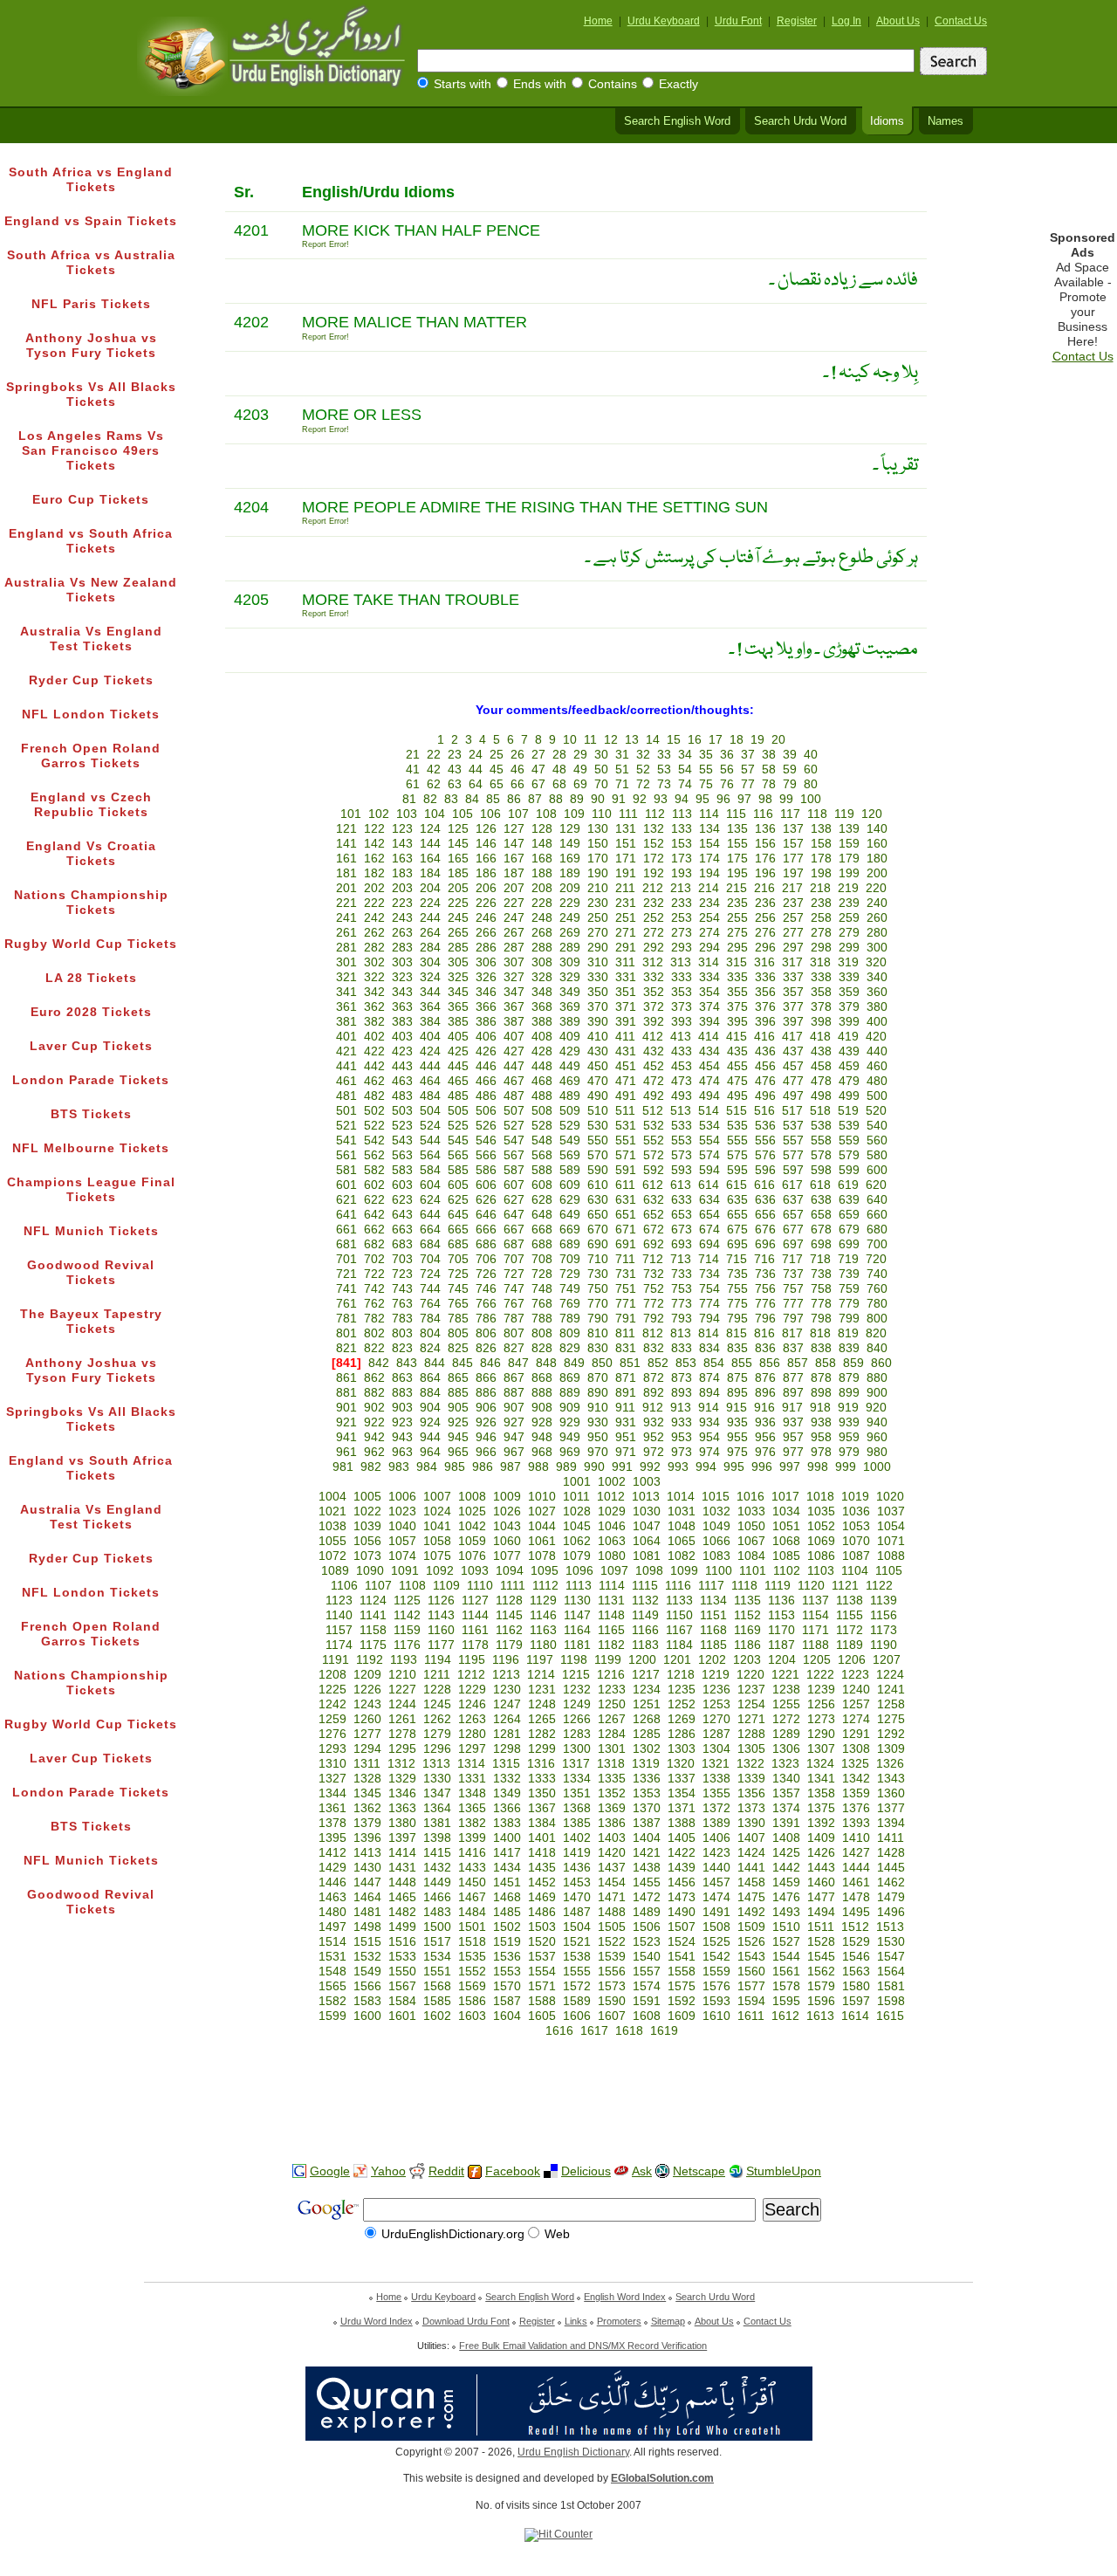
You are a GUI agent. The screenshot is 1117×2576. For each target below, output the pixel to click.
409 (570, 1037)
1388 (682, 1823)
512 (653, 1111)
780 (877, 1304)
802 (374, 1333)
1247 (507, 1704)
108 (546, 814)
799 (849, 1319)
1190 (884, 1645)
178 (821, 859)
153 (682, 844)
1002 (612, 1482)
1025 (472, 1511)
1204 (782, 1660)
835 (737, 1348)
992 (650, 1467)
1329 (402, 1779)
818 (820, 1333)
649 (570, 1215)
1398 (437, 1838)
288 (542, 948)
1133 (679, 1601)
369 (570, 1007)
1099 (684, 1571)
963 (402, 1452)
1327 (332, 1779)
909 (570, 1408)
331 (626, 977)
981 (343, 1467)
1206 (852, 1660)
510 (598, 1111)
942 (374, 1437)
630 (598, 1200)
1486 (542, 1912)
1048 (682, 1526)
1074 (402, 1556)
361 (346, 1007)
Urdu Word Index (377, 2321)
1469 (542, 1897)
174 (709, 859)
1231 (542, 1690)
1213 (506, 1675)
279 (849, 933)
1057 (402, 1541)
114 (709, 814)
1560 (751, 1971)
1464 (367, 1897)
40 (811, 755)
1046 (612, 1526)
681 (346, 1244)
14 (653, 740)
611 (625, 1185)
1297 (472, 1749)
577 (793, 1155)
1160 (441, 1630)
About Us (898, 21)
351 (626, 992)
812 (653, 1333)
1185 (713, 1645)
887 (514, 1393)
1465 (402, 1897)
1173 (884, 1630)
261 (346, 933)
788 (542, 1319)
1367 (542, 1808)
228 (542, 903)
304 (430, 962)
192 (654, 873)
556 (765, 1140)
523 (402, 1126)
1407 (751, 1838)
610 (598, 1185)
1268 (647, 1719)
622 (374, 1200)
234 (709, 903)
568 (542, 1155)
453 (682, 1066)
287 (514, 948)
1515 (367, 1942)
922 (374, 1422)
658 (821, 1215)
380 (877, 1007)
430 (598, 1051)
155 (737, 844)
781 (346, 1319)
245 (458, 918)
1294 (367, 1749)
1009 (507, 1497)
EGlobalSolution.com (662, 2478)
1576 (716, 1986)
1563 (856, 1971)
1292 (891, 1734)
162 (374, 859)
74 (685, 784)
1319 (646, 1764)
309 (570, 962)
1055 (332, 1541)
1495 (856, 1912)
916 (764, 1408)
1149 (645, 1615)
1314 (471, 1764)
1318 (611, 1764)
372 (654, 1007)
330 (598, 977)
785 (458, 1319)
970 (598, 1452)
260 (877, 918)
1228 (437, 1690)
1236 (716, 1690)
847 (518, 1363)
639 (849, 1200)
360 (877, 992)
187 (514, 873)
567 (514, 1155)
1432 (437, 1868)
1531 (332, 1957)
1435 (542, 1868)
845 (463, 1363)
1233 (612, 1690)
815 (737, 1333)
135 (737, 829)
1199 (608, 1660)
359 (849, 992)
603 (402, 1185)
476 (765, 1081)
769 (570, 1304)
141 (346, 844)
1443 (821, 1868)
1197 (540, 1660)
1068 (786, 1541)
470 (598, 1081)
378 (821, 1007)
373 (682, 1007)
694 (709, 1244)
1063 (612, 1541)
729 (570, 1274)
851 (630, 1363)
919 (848, 1408)
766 (486, 1304)
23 (455, 755)
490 (598, 1096)
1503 (542, 1927)
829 (570, 1348)
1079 (577, 1556)
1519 (507, 1942)
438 (821, 1051)
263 (402, 933)
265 (458, 933)
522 (374, 1126)
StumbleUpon (784, 2171)
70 (601, 784)
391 (626, 1022)
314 (709, 962)
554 (709, 1140)
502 (374, 1111)
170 (598, 859)
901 (346, 1408)
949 (570, 1437)
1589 (577, 2001)
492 (654, 1096)
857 (798, 1363)
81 (409, 799)
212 (653, 888)
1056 (367, 1541)
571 (626, 1155)
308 (542, 962)
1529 (856, 1942)
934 (709, 1422)
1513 (890, 1927)
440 (877, 1051)
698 (821, 1244)
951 (626, 1437)
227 (514, 903)
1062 (577, 1541)
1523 (647, 1942)
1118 (744, 1586)
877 (793, 1378)
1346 (402, 1793)
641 (346, 1215)
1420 (612, 1853)
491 (626, 1096)
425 (458, 1051)
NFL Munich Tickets (91, 1231)
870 (598, 1378)
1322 (750, 1764)
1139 (884, 1601)
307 (514, 962)
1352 (612, 1793)
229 (570, 903)
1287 (716, 1734)
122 (374, 829)
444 (430, 1066)
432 (654, 1051)
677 (793, 1230)
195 (737, 873)
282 (374, 948)
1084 (751, 1556)
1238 (786, 1690)
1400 (507, 1838)
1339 (751, 1779)
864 (430, 1378)
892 (654, 1393)
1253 (716, 1704)
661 (346, 1230)
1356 (751, 1793)
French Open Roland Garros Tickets (91, 756)
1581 (891, 1986)
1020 (890, 1497)
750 (598, 1289)
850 (602, 1363)
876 (765, 1378)
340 (877, 977)
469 (570, 1081)
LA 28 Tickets (91, 978)
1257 (856, 1704)
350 (598, 992)
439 (849, 1051)
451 (626, 1066)
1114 (612, 1586)
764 (430, 1304)
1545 (821, 1957)
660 (877, 1215)
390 (598, 1022)
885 (458, 1393)
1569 (472, 1986)
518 (820, 1111)
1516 (402, 1942)
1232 (577, 1690)
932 (654, 1422)
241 (346, 918)
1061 (542, 1541)
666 (486, 1230)
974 (709, 1452)
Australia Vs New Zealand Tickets (91, 590)
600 (877, 1170)
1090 (370, 1571)
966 (486, 1452)
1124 (373, 1601)
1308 (856, 1749)
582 (374, 1170)
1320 (681, 1764)
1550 (402, 1971)
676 (765, 1230)
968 (542, 1452)
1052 (821, 1526)
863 (402, 1378)
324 (430, 977)
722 (374, 1274)
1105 (889, 1571)
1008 (472, 1497)
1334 (577, 1779)
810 (598, 1333)
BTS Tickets (91, 1114)
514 (709, 1111)
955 (737, 1437)
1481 (367, 1912)
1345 (367, 1793)
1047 (647, 1526)
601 (346, 1185)
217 (792, 888)
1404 (647, 1838)
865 (458, 1378)
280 (877, 933)
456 (765, 1066)
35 (706, 755)
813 (681, 1333)
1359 (856, 1793)
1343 (891, 1779)
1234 (647, 1690)
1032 (716, 1511)
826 (486, 1348)
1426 (821, 1853)
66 (517, 784)
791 (626, 1319)
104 (435, 814)
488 (542, 1096)
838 (821, 1348)
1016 (750, 1497)
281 (346, 948)
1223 (855, 1675)
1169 (747, 1630)
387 (514, 1022)
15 (674, 740)
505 (458, 1111)
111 (628, 814)
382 (374, 1022)
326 (486, 977)
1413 (367, 1853)
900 (877, 1393)
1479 (891, 1897)
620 (876, 1185)
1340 (786, 1779)
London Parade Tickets (91, 1080)
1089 (335, 1571)
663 (402, 1230)
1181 (577, 1645)
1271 (751, 1719)
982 (371, 1467)
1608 (647, 2016)
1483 (437, 1912)
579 (849, 1155)
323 (402, 977)
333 (682, 977)
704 (430, 1259)
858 (826, 1363)
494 (709, 1096)
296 (765, 948)
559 (849, 1140)
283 (402, 948)
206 (486, 888)
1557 (647, 1971)
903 (402, 1408)
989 (566, 1467)
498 (821, 1096)
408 (542, 1037)
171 (626, 859)
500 (877, 1096)
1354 (682, 1793)
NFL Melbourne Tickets (91, 1148)
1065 (682, 1541)
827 (514, 1348)
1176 (407, 1645)
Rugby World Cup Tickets (91, 944)
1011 (576, 1497)
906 (486, 1408)
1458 (751, 1882)
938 (821, 1422)
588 (542, 1170)
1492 (751, 1912)
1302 (647, 1749)
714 (709, 1259)
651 (626, 1215)
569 (570, 1155)
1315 (506, 1764)
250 (598, 918)
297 (793, 948)
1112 (545, 1586)
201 (346, 888)
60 (811, 769)
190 (598, 873)
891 (626, 1393)
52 (643, 769)
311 (625, 962)
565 (458, 1155)
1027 (542, 1511)
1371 (682, 1808)
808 (542, 1333)
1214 (541, 1675)
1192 (370, 1660)
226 (486, 903)
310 (598, 962)
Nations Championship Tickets (91, 903)
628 (542, 1200)
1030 (647, 1511)
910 (598, 1408)
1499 (402, 1927)
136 (765, 829)
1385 (577, 1823)
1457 (716, 1882)
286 (486, 948)
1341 (821, 1779)
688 (542, 1244)
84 (472, 799)
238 (821, 903)
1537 (542, 1957)
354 (709, 992)
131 (626, 829)
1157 (339, 1630)
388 (542, 1022)
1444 (856, 1868)
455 (737, 1066)
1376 (856, 1808)
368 (542, 1007)
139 (849, 829)
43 (455, 769)
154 (709, 844)
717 (792, 1259)
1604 (507, 2016)
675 (737, 1230)
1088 (891, 1556)
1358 (821, 1793)
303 (402, 962)
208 (542, 888)
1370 (647, 1808)
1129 (543, 1601)
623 (402, 1200)
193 (682, 873)
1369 (612, 1808)
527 (514, 1126)
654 (709, 1215)
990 (594, 1467)
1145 (509, 1615)
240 (877, 903)
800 (877, 1319)
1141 (373, 1615)
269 (570, 933)
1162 (509, 1630)
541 (346, 1140)
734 (709, 1274)
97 (744, 799)
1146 (543, 1615)
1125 (407, 1601)
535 (737, 1126)
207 (514, 888)
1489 (647, 1912)
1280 (472, 1734)
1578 (786, 1986)
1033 (751, 1511)
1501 (472, 1927)
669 (570, 1230)
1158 (373, 1630)
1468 (507, 1897)
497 (793, 1096)
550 (598, 1140)
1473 (682, 1897)
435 (737, 1051)
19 (757, 740)
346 (486, 992)
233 (682, 903)
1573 (612, 1986)
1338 (716, 1779)
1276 (332, 1734)
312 (653, 962)
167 (514, 859)
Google (330, 2171)
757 (793, 1289)
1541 (682, 1957)
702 (374, 1259)
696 (765, 1244)
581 (346, 1170)
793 (682, 1319)
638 (821, 1200)
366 (486, 1007)
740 (877, 1274)
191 (626, 873)
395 (737, 1022)
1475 (751, 1897)
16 (695, 740)
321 (346, 977)
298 (821, 948)
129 (570, 829)
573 (682, 1155)
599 (849, 1170)
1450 (472, 1882)
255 (737, 918)
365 (458, 1007)
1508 (716, 1927)
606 (486, 1185)
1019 (855, 1497)
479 (849, 1081)
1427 (856, 1853)
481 (346, 1096)
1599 (332, 2016)
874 (709, 1378)
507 (514, 1111)
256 (765, 918)
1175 (373, 1645)
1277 (367, 1734)
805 (458, 1333)
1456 (682, 1882)
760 (877, 1289)
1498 (367, 1927)
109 (574, 814)
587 (514, 1170)
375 (737, 1007)
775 (737, 1304)
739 (849, 1274)
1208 (332, 1675)
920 (876, 1408)
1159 (407, 1630)
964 (430, 1452)
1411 (891, 1838)
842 (379, 1363)
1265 (542, 1719)
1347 (437, 1793)
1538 (577, 1957)
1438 (647, 1868)
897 (793, 1393)
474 (709, 1081)
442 (374, 1066)
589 (570, 1170)
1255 (786, 1704)
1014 (681, 1497)
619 (848, 1185)
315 (737, 962)
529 (570, 1126)
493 (682, 1096)
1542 (716, 1957)
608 (542, 1185)
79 (790, 784)
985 (455, 1467)
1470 (577, 1897)
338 (821, 977)
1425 (786, 1853)
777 (793, 1304)
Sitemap (668, 2321)
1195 (472, 1660)
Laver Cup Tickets (91, 1046)
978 (821, 1452)
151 (626, 844)
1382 (472, 1823)
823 (402, 1348)
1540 (647, 1957)
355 (737, 992)
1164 (577, 1630)
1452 (542, 1882)
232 (654, 903)
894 (709, 1393)
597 (793, 1170)
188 (542, 873)
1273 (821, 1719)
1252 (682, 1704)
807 (514, 1333)
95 (702, 799)
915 (737, 1408)
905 (458, 1408)
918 (820, 1408)
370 (598, 1007)
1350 (542, 1793)
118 (817, 814)
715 (737, 1259)
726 (486, 1274)
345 (458, 992)
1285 (647, 1734)
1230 (507, 1690)
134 (709, 829)
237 (793, 903)
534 (709, 1126)
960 (877, 1437)
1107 (378, 1586)
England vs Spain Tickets (91, 221)
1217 (646, 1675)
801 (346, 1333)
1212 (471, 1675)
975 (737, 1452)
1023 (402, 1511)
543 (402, 1140)
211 (625, 888)
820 (876, 1333)
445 (458, 1066)
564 (430, 1155)
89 (577, 799)
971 (626, 1452)
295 (737, 948)
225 (458, 903)
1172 (850, 1630)
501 (346, 1111)
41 (413, 769)
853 (686, 1363)
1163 (543, 1630)
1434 (507, 1868)
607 (514, 1185)
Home (598, 21)
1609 (682, 2016)
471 (626, 1081)
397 (793, 1022)
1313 (436, 1764)
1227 (402, 1690)
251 (626, 918)
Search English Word (677, 121)
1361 (332, 1808)
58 (769, 769)
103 (407, 814)
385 (458, 1022)
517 (792, 1111)
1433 (472, 1868)
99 (786, 799)
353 (682, 992)
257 (793, 918)
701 (346, 1259)
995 (734, 1467)
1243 (367, 1704)
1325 (855, 1764)
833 (682, 1348)
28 (559, 755)
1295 (402, 1749)
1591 (647, 2001)
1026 (507, 1511)
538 (821, 1126)
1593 (716, 2001)
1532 (367, 1957)
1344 (332, 1793)
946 (486, 1437)
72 (643, 784)
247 (514, 918)
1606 (577, 2016)
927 (514, 1422)
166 (486, 859)
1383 (507, 1823)
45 (497, 769)
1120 (811, 1586)
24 (476, 755)
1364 (437, 1808)
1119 (778, 1586)
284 (430, 948)
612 (653, 1185)
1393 (856, 1823)
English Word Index (625, 2297)
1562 (821, 1971)
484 (430, 1096)
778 (821, 1304)
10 (570, 740)
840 (877, 1348)
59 (790, 769)
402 (374, 1037)
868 (542, 1378)
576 (765, 1155)
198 (821, 873)
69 (580, 784)
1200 (642, 1660)
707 (514, 1259)
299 (849, 948)
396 (765, 1022)
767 (514, 1304)
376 (765, 1007)
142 (374, 844)
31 (622, 755)
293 (682, 948)
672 (654, 1230)
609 (570, 1185)
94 (682, 799)
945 (458, 1437)
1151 (713, 1615)
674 (709, 1230)
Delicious (586, 2171)
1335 (612, 1779)
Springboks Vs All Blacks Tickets (91, 395)
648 (542, 1215)
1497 (332, 1927)
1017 (785, 1497)
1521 (577, 1942)
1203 (747, 1660)
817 (792, 1333)
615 (737, 1185)
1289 (786, 1734)
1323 (785, 1764)
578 (821, 1155)
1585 (437, 2001)
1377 (891, 1808)
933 (682, 1422)
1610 (716, 2016)
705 (458, 1259)
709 (570, 1259)
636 (765, 1200)
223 (402, 903)
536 (765, 1126)
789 (570, 1319)
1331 (472, 1779)
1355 (716, 1793)
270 (598, 933)
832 (654, 1348)
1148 (611, 1615)
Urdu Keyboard (664, 21)
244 (430, 918)
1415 (437, 1853)
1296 (437, 1749)
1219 (716, 1675)
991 (622, 1467)
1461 (856, 1882)
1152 (747, 1615)
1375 (821, 1808)
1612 (785, 2016)
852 (658, 1363)
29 (580, 755)
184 (430, 873)
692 (654, 1244)
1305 (751, 1749)
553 (682, 1140)
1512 (855, 1927)
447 (514, 1066)
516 (764, 1111)
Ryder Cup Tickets (91, 680)
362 (374, 1007)
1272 (786, 1719)
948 (542, 1437)
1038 (332, 1526)
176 (765, 859)
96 (723, 799)
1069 (821, 1541)
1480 (332, 1912)
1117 (711, 1586)
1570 (507, 1986)
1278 (402, 1734)
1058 (437, 1541)
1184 (679, 1645)
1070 (856, 1541)
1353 (647, 1793)
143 (402, 844)
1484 (472, 1912)
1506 (647, 1927)
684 (430, 1244)
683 (402, 1244)
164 (430, 859)
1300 (577, 1749)
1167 (679, 1630)
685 (458, 1244)
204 (430, 888)
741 (346, 1289)
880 (877, 1378)
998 (818, 1467)
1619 (664, 2031)
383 (402, 1022)
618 (820, 1185)
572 (654, 1155)
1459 (786, 1882)
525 (458, 1126)
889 (570, 1393)
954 (709, 1437)
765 (458, 1304)
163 (402, 859)
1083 (716, 1556)
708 (542, 1259)
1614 (855, 2016)
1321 (716, 1764)
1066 (716, 1541)
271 (626, 933)
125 (458, 829)
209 (570, 888)
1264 (507, 1719)
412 (653, 1037)
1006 (402, 1497)
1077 (507, 1556)
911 (625, 1408)
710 (598, 1259)
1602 (437, 2016)
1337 (682, 1779)
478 (821, 1081)
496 (765, 1096)
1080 (612, 1556)
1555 (577, 1971)
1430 (367, 1868)
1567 (402, 1986)
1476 (786, 1897)
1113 (579, 1586)
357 (793, 992)
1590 (612, 2001)
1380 (402, 1823)
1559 (716, 1971)
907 (514, 1408)
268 (542, 933)
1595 (786, 2001)
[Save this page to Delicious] (551, 2171)
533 (682, 1126)
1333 (542, 1779)
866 (486, 1378)
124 (430, 829)
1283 (577, 1734)
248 (542, 918)
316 (764, 962)
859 (853, 1363)
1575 (682, 1986)
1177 (441, 1645)
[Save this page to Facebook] (475, 2172)
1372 (716, 1808)
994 (706, 1467)
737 (793, 1274)
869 (570, 1378)
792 (654, 1319)
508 (542, 1111)
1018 (820, 1497)
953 (682, 1437)
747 (514, 1289)
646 (486, 1215)
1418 (542, 1853)
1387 (647, 1823)
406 (486, 1037)
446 (486, 1066)
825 (458, 1348)
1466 (437, 1897)
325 (458, 977)
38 (769, 755)
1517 (437, 1942)
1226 (367, 1690)
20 (778, 740)
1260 (367, 1719)
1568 (437, 1986)
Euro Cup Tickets (91, 500)
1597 (856, 2001)
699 (849, 1244)
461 (346, 1081)
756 (765, 1289)
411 (625, 1037)
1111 (513, 1586)
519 (848, 1111)
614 (709, 1185)
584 (430, 1170)
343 (402, 992)
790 (598, 1319)
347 (514, 992)
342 (374, 992)
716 (764, 1259)
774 (709, 1304)
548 (542, 1140)
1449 (437, 1882)
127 (514, 829)
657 (793, 1215)
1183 (645, 1645)
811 (625, 1333)
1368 (577, 1808)
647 (514, 1215)
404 (430, 1037)
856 (770, 1363)
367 (514, 1007)
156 (765, 844)
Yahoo (388, 2171)
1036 (856, 1511)
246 (486, 918)
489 (570, 1096)
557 (793, 1140)
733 (682, 1274)
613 (681, 1185)
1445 (891, 1868)
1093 (475, 1571)
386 (486, 1022)
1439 (682, 1868)
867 (514, 1378)
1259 (332, 1719)
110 (602, 814)
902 (374, 1408)
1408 (786, 1838)
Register (797, 21)
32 (643, 755)
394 (709, 1022)
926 (486, 1422)
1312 (401, 1764)
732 (654, 1274)
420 (876, 1037)
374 (709, 1007)
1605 (542, 2016)
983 (399, 1467)
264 (430, 933)
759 (849, 1289)
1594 (751, 2001)
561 (346, 1155)
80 (811, 784)
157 (793, 844)
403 (402, 1037)
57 (748, 769)
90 (598, 799)
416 (764, 1037)
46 (517, 769)
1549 (367, 1971)
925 (458, 1422)
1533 (402, 1957)
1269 (682, 1719)
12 (611, 740)
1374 (786, 1808)
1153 (781, 1615)
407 (514, 1037)
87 (535, 799)
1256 (821, 1704)
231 (626, 903)
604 (430, 1185)
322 (374, 977)
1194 (438, 1660)
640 (877, 1200)
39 (790, 755)
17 (716, 740)
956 (765, 1437)
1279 (437, 1734)
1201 (677, 1660)
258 (821, 918)
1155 (850, 1615)
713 (681, 1259)
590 (598, 1170)
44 (476, 769)
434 (709, 1051)
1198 (574, 1660)
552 (654, 1140)
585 (458, 1170)
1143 (441, 1615)
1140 (339, 1615)
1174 (339, 1645)
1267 (612, 1719)
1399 (472, 1838)
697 (793, 1244)
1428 (891, 1853)
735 (737, 1274)
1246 (472, 1704)
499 (849, 1096)
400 (877, 1022)
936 (765, 1422)
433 (682, 1051)
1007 (437, 1497)
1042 (472, 1526)
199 (849, 873)
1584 (402, 2001)
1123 (339, 1601)
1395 (332, 1838)
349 (570, 992)
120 (872, 814)
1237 (751, 1690)
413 (681, 1037)
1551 (437, 1971)
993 (678, 1467)
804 (430, 1333)
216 (764, 888)
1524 (682, 1942)
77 (748, 784)
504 (430, 1111)
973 (682, 1452)
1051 (786, 1526)
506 (486, 1111)
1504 (577, 1927)
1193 (404, 1660)
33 (664, 755)
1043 (507, 1526)
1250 (612, 1704)
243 (402, 918)
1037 (891, 1511)
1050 (751, 1526)
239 (849, 903)
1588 (542, 2001)
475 (737, 1081)
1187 (781, 1645)
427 (514, 1051)
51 (622, 769)
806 (486, 1333)
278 (821, 933)
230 (598, 903)
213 (681, 888)
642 (374, 1215)
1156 (884, 1615)
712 (653, 1259)
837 (793, 1348)
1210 (402, 1675)
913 (681, 1408)
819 (848, 1333)
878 (821, 1378)
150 (598, 844)
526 (486, 1126)
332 (654, 977)
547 (514, 1140)
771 (626, 1304)
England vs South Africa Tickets (91, 541)
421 (346, 1051)
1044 (542, 1526)
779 (849, 1304)
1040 (402, 1526)
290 (598, 948)
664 (430, 1230)
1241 (891, 1690)
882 (374, 1393)
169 (570, 859)
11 (590, 740)
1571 (542, 1986)
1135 (747, 1601)
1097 (614, 1571)
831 (626, 1348)
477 (793, 1081)
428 (542, 1051)
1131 (611, 1601)
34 (685, 755)
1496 (891, 1912)
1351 (577, 1793)
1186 (747, 1645)
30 (601, 755)
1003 (647, 1482)
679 (849, 1230)
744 (430, 1289)
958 (821, 1437)
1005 (367, 1497)
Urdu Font (738, 21)
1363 (402, 1808)
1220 (750, 1675)
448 (542, 1066)
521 (346, 1126)
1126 (441, 1601)
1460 (821, 1882)
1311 (367, 1764)
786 (486, 1319)
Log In (846, 21)
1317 (576, 1764)
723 (402, 1274)
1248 (542, 1704)
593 (682, 1170)
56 (727, 769)
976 (765, 1452)
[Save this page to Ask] (621, 2171)
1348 (472, 1793)
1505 (612, 1927)
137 (793, 829)
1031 (682, 1511)
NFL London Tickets (91, 714)
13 (632, 740)
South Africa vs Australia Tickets (91, 263)
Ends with (540, 84)
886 (486, 1393)
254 (709, 918)
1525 (716, 1942)
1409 (821, 1838)
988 (538, 1467)
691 (626, 1244)
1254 (751, 1704)
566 (486, 1155)
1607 (612, 2016)
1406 (716, 1838)
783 (402, 1319)
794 (709, 1319)
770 (598, 1304)
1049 (716, 1526)
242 (374, 918)
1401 (542, 1838)
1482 (402, 1912)
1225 (332, 1690)
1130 (577, 1601)
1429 (332, 1868)
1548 (332, 1971)
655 (737, 1215)
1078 (542, 1556)
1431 (402, 1868)
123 (402, 829)
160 (877, 844)
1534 (437, 1957)
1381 (437, 1823)
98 (765, 799)
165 (458, 859)
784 (430, 1319)
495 (737, 1096)
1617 (594, 2031)
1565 (332, 1986)
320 (876, 962)
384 (430, 1022)
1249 (577, 1704)
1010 (542, 1497)
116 (763, 814)
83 (451, 799)
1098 (649, 1571)
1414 (402, 1853)
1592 (682, 2001)
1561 (786, 1971)
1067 (751, 1541)
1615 (890, 2016)
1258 (891, 1704)
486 (486, 1096)
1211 (437, 1675)
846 (490, 1363)
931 (626, 1422)
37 (748, 755)
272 (654, 933)
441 (346, 1066)
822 (374, 1348)
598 (821, 1170)
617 (792, 1185)
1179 (509, 1645)
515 (737, 1111)
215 (737, 888)
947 (514, 1437)
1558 (682, 1971)
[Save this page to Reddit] (417, 2172)
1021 (332, 1511)
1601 (402, 2016)
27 (538, 755)
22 (434, 755)
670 (598, 1230)
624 (430, 1200)
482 (374, 1096)
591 (626, 1170)
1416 (472, 1853)
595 (737, 1170)
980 (877, 1452)
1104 (855, 1571)
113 (682, 814)
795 (737, 1319)
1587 (507, 2001)
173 (682, 859)
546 (486, 1140)
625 (458, 1200)
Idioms (887, 121)
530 (598, 1126)
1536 (507, 1957)
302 (374, 962)
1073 (367, 1556)
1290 (821, 1734)
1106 (344, 1586)
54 (685, 769)
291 (626, 948)
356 (765, 992)
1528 (821, 1942)
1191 (336, 1660)
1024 (437, 1511)
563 (402, 1155)
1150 (679, 1615)
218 (820, 888)
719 (848, 1259)
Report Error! (326, 244)
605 (458, 1185)
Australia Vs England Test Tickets (91, 639)
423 (402, 1051)
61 (413, 784)
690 (598, 1244)
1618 (629, 2031)
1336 (647, 1779)
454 (709, 1066)
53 (664, 769)
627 (514, 1200)
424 (430, 1051)
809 (570, 1333)
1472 (647, 1897)
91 (619, 799)
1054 (891, 1526)
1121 (845, 1586)
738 (821, 1274)
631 (626, 1200)
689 (570, 1244)
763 (402, 1304)
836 (765, 1348)
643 (402, 1215)
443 (402, 1066)
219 (848, 888)
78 (769, 784)
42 (434, 769)
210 (598, 888)
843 (407, 1363)
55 (706, 769)
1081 (647, 1556)
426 (486, 1051)
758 (821, 1289)
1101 (753, 1571)
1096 (579, 1571)
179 (849, 859)
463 (402, 1081)
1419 (577, 1853)
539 (849, 1126)
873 (682, 1378)
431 (626, 1051)
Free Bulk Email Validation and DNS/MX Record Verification (583, 2346)
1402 (577, 1838)
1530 (891, 1942)
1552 (472, 1971)
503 (402, 1111)
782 (374, 1319)
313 (681, 962)
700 (877, 1244)
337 (793, 977)
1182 (611, 1645)
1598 (891, 2001)
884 (430, 1393)
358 (821, 992)
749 (570, 1289)
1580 (856, 1986)
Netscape (699, 2171)
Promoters (619, 2321)
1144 (475, 1615)
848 (546, 1363)
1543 (751, 1957)
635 (737, 1200)
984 (427, 1467)
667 (514, 1230)
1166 (645, 1630)
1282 (542, 1734)
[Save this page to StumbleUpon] (736, 2171)
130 (598, 829)
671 (626, 1230)
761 (346, 1304)
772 (654, 1304)
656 (765, 1215)
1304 (716, 1749)
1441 (751, 1868)
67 (538, 784)
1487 (577, 1912)
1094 (510, 1571)
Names (946, 121)
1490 (682, 1912)
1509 (751, 1927)
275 (737, 933)
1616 (559, 2031)
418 (820, 1037)
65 (497, 784)
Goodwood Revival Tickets (91, 1273)
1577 (751, 1986)
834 (709, 1348)
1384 (542, 1823)
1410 (856, 1838)
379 (849, 1007)
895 (737, 1393)
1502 (507, 1927)
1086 (821, 1556)
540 (877, 1126)
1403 (612, 1838)
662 (374, 1230)
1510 (786, 1927)
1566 (367, 1986)
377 (793, 1007)
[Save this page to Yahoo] (360, 2171)
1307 (821, 1749)
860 (881, 1363)
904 (430, 1408)
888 (542, 1393)
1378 (332, 1823)
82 (430, 799)
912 (653, 1408)
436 (765, 1051)
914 (709, 1408)
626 (486, 1200)
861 (346, 1378)
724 (430, 1274)
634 (709, 1200)
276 (765, 933)
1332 (507, 1779)
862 (374, 1378)
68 (559, 784)
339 (849, 977)
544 (430, 1140)
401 (346, 1037)
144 (430, 844)
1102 (787, 1571)
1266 (577, 1719)
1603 (472, 2016)
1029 (612, 1511)
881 (346, 1393)
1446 (332, 1882)
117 (790, 814)
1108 (412, 1586)
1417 (507, 1853)
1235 (682, 1690)
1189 (850, 1645)
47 (538, 769)
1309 (891, 1749)
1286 (682, 1734)
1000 (877, 1467)
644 (430, 1215)
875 (737, 1378)
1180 (543, 1645)
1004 (332, 1497)
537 (793, 1126)
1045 (577, 1526)
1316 (541, 1764)
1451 (507, 1882)
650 (598, 1215)
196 (765, 873)
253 (682, 918)
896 (765, 1393)
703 (402, 1259)
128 (542, 829)
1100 (719, 1571)
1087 (856, 1556)
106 (490, 814)
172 (654, 859)
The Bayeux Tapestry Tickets (91, 1322)
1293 (332, 1749)
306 (486, 962)
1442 (786, 1868)
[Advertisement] (558, 2094)
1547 (891, 1957)
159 (849, 844)
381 (346, 1022)
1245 (437, 1704)
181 (346, 873)
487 (514, 1096)
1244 (402, 1704)
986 (483, 1467)
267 (514, 933)
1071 (891, 1541)
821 (346, 1348)
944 (430, 1437)
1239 (821, 1690)
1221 (785, 1675)
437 (793, 1051)
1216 (611, 1675)
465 (458, 1081)
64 (476, 784)
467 (514, 1081)
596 (765, 1170)
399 (849, 1022)
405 (458, 1037)
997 (790, 1467)
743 (402, 1289)
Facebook (513, 2171)
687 (514, 1244)
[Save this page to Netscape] (662, 2171)
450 (598, 1066)
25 (497, 755)
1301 (612, 1749)
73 (664, 784)
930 (598, 1422)
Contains (613, 84)
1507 (682, 1927)
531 (626, 1126)
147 (514, 844)
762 (374, 1304)
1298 (507, 1749)
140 (877, 829)
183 (402, 873)
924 (430, 1422)
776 (765, 1304)
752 (654, 1289)
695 (737, 1244)
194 (709, 873)
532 (654, 1126)
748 (542, 1289)
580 (877, 1155)
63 (455, 784)
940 (877, 1422)
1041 (437, 1526)
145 (458, 844)
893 (682, 1393)
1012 (611, 1497)
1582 (332, 2001)
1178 (475, 1645)
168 (542, 859)
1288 (751, 1734)
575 (737, 1155)
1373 (751, 1808)
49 (580, 769)
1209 (367, 1675)
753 (682, 1289)
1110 (480, 1586)
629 (570, 1200)
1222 (820, 1675)
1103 (821, 1571)
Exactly (678, 84)
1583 (367, 2001)
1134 (713, 1601)
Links (576, 2321)
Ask (642, 2171)
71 (622, 784)
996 (762, 1467)
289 (570, 948)
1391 (786, 1823)
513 (681, 1111)
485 (458, 1096)
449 (570, 1066)
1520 (542, 1942)
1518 (472, 1942)
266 (486, 933)
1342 (856, 1779)
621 (346, 1200)
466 (486, 1081)
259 (849, 918)
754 (709, 1289)
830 (598, 1348)
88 (556, 799)
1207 (887, 1660)
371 (626, 1007)
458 (821, 1066)
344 (430, 992)
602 (374, 1185)
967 (514, 1452)
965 (458, 1452)
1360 (891, 1793)
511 (625, 1111)
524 (430, 1126)
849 (574, 1363)
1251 (647, 1704)
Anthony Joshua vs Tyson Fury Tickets (91, 346)
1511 (821, 1927)
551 (626, 1140)
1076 (472, 1556)
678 (821, 1230)
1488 (612, 1912)
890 (598, 1393)
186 (486, 873)
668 (542, 1230)
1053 (856, 1526)
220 (876, 888)
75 (706, 784)
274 (709, 933)
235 (737, 903)
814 (709, 1333)
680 (877, 1230)
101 (351, 814)
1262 (437, 1719)
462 (374, 1081)
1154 (815, 1615)
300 (877, 948)
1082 (682, 1556)
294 (709, 948)
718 (820, 1259)
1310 (332, 1764)
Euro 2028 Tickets (91, 1012)
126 (486, 829)
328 (542, 977)
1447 (367, 1882)
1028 (577, 1511)
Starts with (463, 84)
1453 (577, 1882)
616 (764, 1185)
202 (374, 888)
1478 (856, 1897)
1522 (612, 1942)
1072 (332, 1556)
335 (737, 977)
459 (849, 1066)
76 (727, 784)
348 (542, 992)
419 (848, 1037)
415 (737, 1037)
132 (654, 829)
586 (486, 1170)
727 (514, 1274)
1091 (405, 1571)
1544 (786, 1957)
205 (458, 888)
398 (821, 1022)
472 (654, 1081)
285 (458, 948)
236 (765, 903)
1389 (716, 1823)
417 (792, 1037)
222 (374, 903)
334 (709, 977)
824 (430, 1348)
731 (626, 1274)
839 (849, 1348)
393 (682, 1022)
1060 (507, 1541)
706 (486, 1259)
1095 (545, 1571)
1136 (781, 1601)
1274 (856, 1719)
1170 (781, 1630)
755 (737, 1289)
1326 (890, 1764)
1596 (821, 2001)
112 (655, 814)
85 (493, 799)
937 (793, 1422)
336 (765, 977)
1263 (472, 1719)
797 (793, 1319)
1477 (821, 1897)
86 (514, 799)
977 (793, 1452)
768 (542, 1304)
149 (570, 844)
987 (511, 1467)
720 (876, 1259)
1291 (856, 1734)
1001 (577, 1482)
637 (793, 1200)
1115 (645, 1586)
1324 (820, 1764)
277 (793, 933)
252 (654, 918)
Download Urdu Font (466, 2321)
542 (374, 1140)
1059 (472, 1541)
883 (402, 1393)
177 (793, 859)
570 (598, 1155)
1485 (507, 1912)
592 (654, 1170)
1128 (509, 1601)
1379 (367, 1823)
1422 (682, 1853)
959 (849, 1437)
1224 (890, 1675)
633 (682, 1200)
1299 (542, 1749)
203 (402, 888)
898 (821, 1393)
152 (654, 844)
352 (654, 992)
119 (844, 814)
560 (877, 1140)
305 (458, 962)
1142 (407, 1615)
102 (379, 814)
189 (570, 873)
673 (682, 1230)
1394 (891, 1823)
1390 (751, 1823)
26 (517, 755)
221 (346, 903)
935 (737, 1422)
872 (654, 1378)
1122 (879, 1586)
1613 (820, 2016)
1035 (821, 1511)
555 (737, 1140)
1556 (612, 1971)
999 (846, 1467)
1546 (856, 1957)
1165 (611, 1630)
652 (654, 1215)
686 (486, 1244)
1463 (332, 1897)
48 (559, 769)
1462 (891, 1882)
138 (821, 829)
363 (402, 1007)
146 (486, 844)
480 (877, 1081)
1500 (437, 1927)
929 (570, 1422)
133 (682, 829)
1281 (507, 1734)
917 (792, 1408)
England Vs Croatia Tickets (91, 854)
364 (430, 1007)
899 (849, 1393)
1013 (646, 1497)
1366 (507, 1808)
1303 (682, 1749)
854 (714, 1363)
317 (792, 962)
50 (601, 769)
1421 (647, 1853)
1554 (542, 1971)
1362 (367, 1808)
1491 (716, 1912)
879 (849, 1378)
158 (821, 844)
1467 (472, 1897)
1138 (850, 1601)
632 (654, 1200)
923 (402, 1422)
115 (736, 814)
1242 (332, 1704)
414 (709, 1037)
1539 (612, 1957)
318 (820, 962)
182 (374, 873)
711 (625, 1259)
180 (877, 859)
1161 (475, 1630)
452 (654, 1066)
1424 (751, 1853)
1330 (437, 1779)
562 (374, 1155)
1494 (821, 1912)
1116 (678, 1586)
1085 (786, 1556)
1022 (367, 1511)
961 (346, 1452)
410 (598, 1037)
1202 (712, 1660)
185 (458, 873)
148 (542, 844)
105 (463, 814)
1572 (577, 1986)
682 (374, 1244)
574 (709, 1155)
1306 (786, 1749)
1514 (332, 1942)
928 (542, 1422)
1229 (472, 1690)
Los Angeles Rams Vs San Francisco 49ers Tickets (91, 451)
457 (793, 1066)
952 (654, 1437)
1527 (786, 1942)
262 (374, 933)
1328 (367, 1779)
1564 (891, 1971)
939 (849, 1422)
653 (682, 1215)
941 (346, 1437)
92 (640, 799)
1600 (367, 2016)
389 (570, 1022)
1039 (367, 1526)
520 (876, 1111)
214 (709, 888)
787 (514, 1319)
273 (682, 933)
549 (570, 1140)
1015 (716, 1497)
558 (821, 1140)
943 (402, 1437)
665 (458, 1230)
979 (849, 1452)
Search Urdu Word (800, 121)
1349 (507, 1793)
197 (793, 873)
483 (402, 1096)
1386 (612, 1823)
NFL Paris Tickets (91, 304)
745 (458, 1289)
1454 (612, 1882)
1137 (815, 1601)
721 (346, 1274)
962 (374, 1452)
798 (821, 1319)
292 (654, 948)
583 (402, 1170)
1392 (821, 1823)
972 (654, 1452)
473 (682, 1081)
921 (346, 1422)
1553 (507, 1971)
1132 (645, 1601)
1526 (751, 1942)
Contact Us (961, 21)
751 (626, 1289)
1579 (821, 1986)
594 (709, 1170)
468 (542, 1081)
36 (727, 755)
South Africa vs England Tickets (91, 180)
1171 (815, 1630)
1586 (472, 2001)
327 (514, 977)
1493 (786, 1912)
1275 (891, 1719)
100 (811, 799)
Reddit (446, 2171)
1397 (402, 1838)
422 (374, 1051)
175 (737, 859)
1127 (475, 1601)
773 (682, 1304)
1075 (437, 1556)
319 (848, 962)
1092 (440, 1571)
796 (765, 1319)
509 (570, 1111)
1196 (506, 1660)
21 (413, 755)
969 (570, 1452)
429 (570, 1051)
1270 (716, 1719)
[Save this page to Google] (299, 2171)
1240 (856, 1690)
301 (346, 962)
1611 (751, 2016)
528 (542, 1126)
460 (877, 1066)
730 (598, 1274)
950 (598, 1437)
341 (346, 992)
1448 (402, 1882)
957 (793, 1437)
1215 (576, 1675)
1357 (786, 1793)
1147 (577, 1615)
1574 (647, 1986)
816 (764, 1333)
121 (346, 829)
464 (430, 1081)
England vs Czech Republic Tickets (91, 805)
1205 (817, 1660)
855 (742, 1363)
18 (737, 740)
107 (518, 814)
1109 (446, 1586)
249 (570, 918)
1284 (612, 1734)
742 (374, 1289)
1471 (612, 1897)
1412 (332, 1853)
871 (626, 1378)
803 (402, 1333)
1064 (647, 1541)
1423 (716, 1853)
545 (458, 1140)
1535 (472, 1957)
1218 (681, 1675)
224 (430, 903)
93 (661, 799)
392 (654, 1022)
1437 (612, 1868)
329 (570, 977)
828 (542, 1348)
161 (346, 859)
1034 (786, 1511)
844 (435, 1363)
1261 (402, 1719)
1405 (682, 1838)
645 (458, 1215)
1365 (472, 1808)
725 (458, 1274)
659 (849, 1215)
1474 (716, 1897)
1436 (577, 1868)
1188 (815, 1645)
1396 (367, 1838)
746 (486, 1289)
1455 (647, 1882)
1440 (716, 1868)
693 (682, 1244)
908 (542, 1408)
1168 (713, 1630)
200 (877, 873)
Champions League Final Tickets (91, 1190)
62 (434, 784)
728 (542, 1274)
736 (765, 1274)
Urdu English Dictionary (573, 2452)
